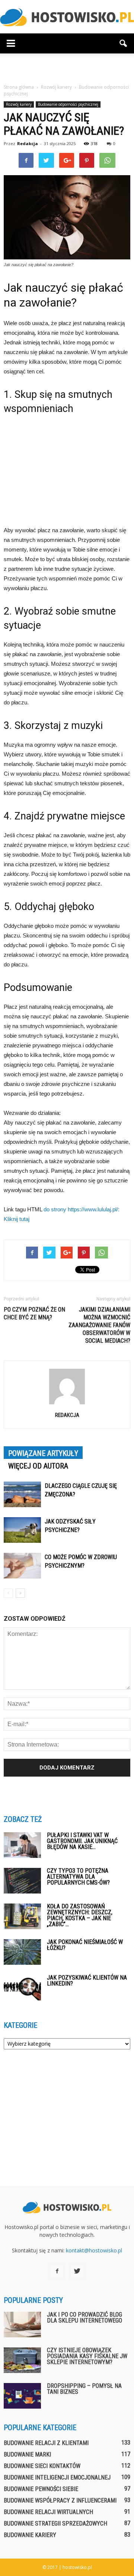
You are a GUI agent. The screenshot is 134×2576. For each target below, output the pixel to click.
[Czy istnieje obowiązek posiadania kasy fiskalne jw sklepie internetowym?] (22, 2360)
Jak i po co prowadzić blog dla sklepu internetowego (84, 2318)
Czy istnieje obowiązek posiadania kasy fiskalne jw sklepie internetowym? (87, 2356)
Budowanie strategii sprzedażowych (55, 2523)
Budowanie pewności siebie (41, 2489)
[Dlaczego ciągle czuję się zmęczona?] (22, 1494)
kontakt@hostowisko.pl (94, 2250)
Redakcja (28, 143)
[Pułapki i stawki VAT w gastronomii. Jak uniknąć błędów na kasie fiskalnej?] (22, 1845)
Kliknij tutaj (17, 1219)
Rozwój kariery (19, 104)
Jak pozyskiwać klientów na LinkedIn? (87, 1981)
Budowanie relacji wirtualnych (48, 2512)
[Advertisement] (67, 66)
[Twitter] (77, 2271)
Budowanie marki (27, 2454)
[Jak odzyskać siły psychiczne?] (22, 1530)
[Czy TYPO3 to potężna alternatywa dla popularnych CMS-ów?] (22, 1881)
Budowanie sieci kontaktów (42, 2466)
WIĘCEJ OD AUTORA (38, 1466)
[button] (124, 43)
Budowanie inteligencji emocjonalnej (57, 2477)
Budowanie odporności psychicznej (68, 104)
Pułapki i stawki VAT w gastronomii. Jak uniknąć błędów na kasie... (82, 1841)
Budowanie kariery (30, 2535)
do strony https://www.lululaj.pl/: (82, 1209)
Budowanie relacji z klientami (46, 2443)
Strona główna (19, 87)
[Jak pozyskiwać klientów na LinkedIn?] (22, 1988)
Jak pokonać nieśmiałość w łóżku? (85, 1945)
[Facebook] (57, 2271)
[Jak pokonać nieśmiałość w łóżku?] (22, 1952)
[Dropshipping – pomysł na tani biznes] (22, 2396)
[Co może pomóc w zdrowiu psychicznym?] (22, 1566)
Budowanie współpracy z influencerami (60, 2500)
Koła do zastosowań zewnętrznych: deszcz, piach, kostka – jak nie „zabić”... (80, 1915)
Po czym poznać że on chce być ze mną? (34, 1313)
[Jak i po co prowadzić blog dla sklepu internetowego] (22, 2325)
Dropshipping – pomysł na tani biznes (84, 2389)
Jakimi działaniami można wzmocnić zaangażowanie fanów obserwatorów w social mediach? (99, 1325)
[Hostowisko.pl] (67, 17)
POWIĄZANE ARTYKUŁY (43, 1453)
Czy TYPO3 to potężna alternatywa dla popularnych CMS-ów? (78, 1877)
